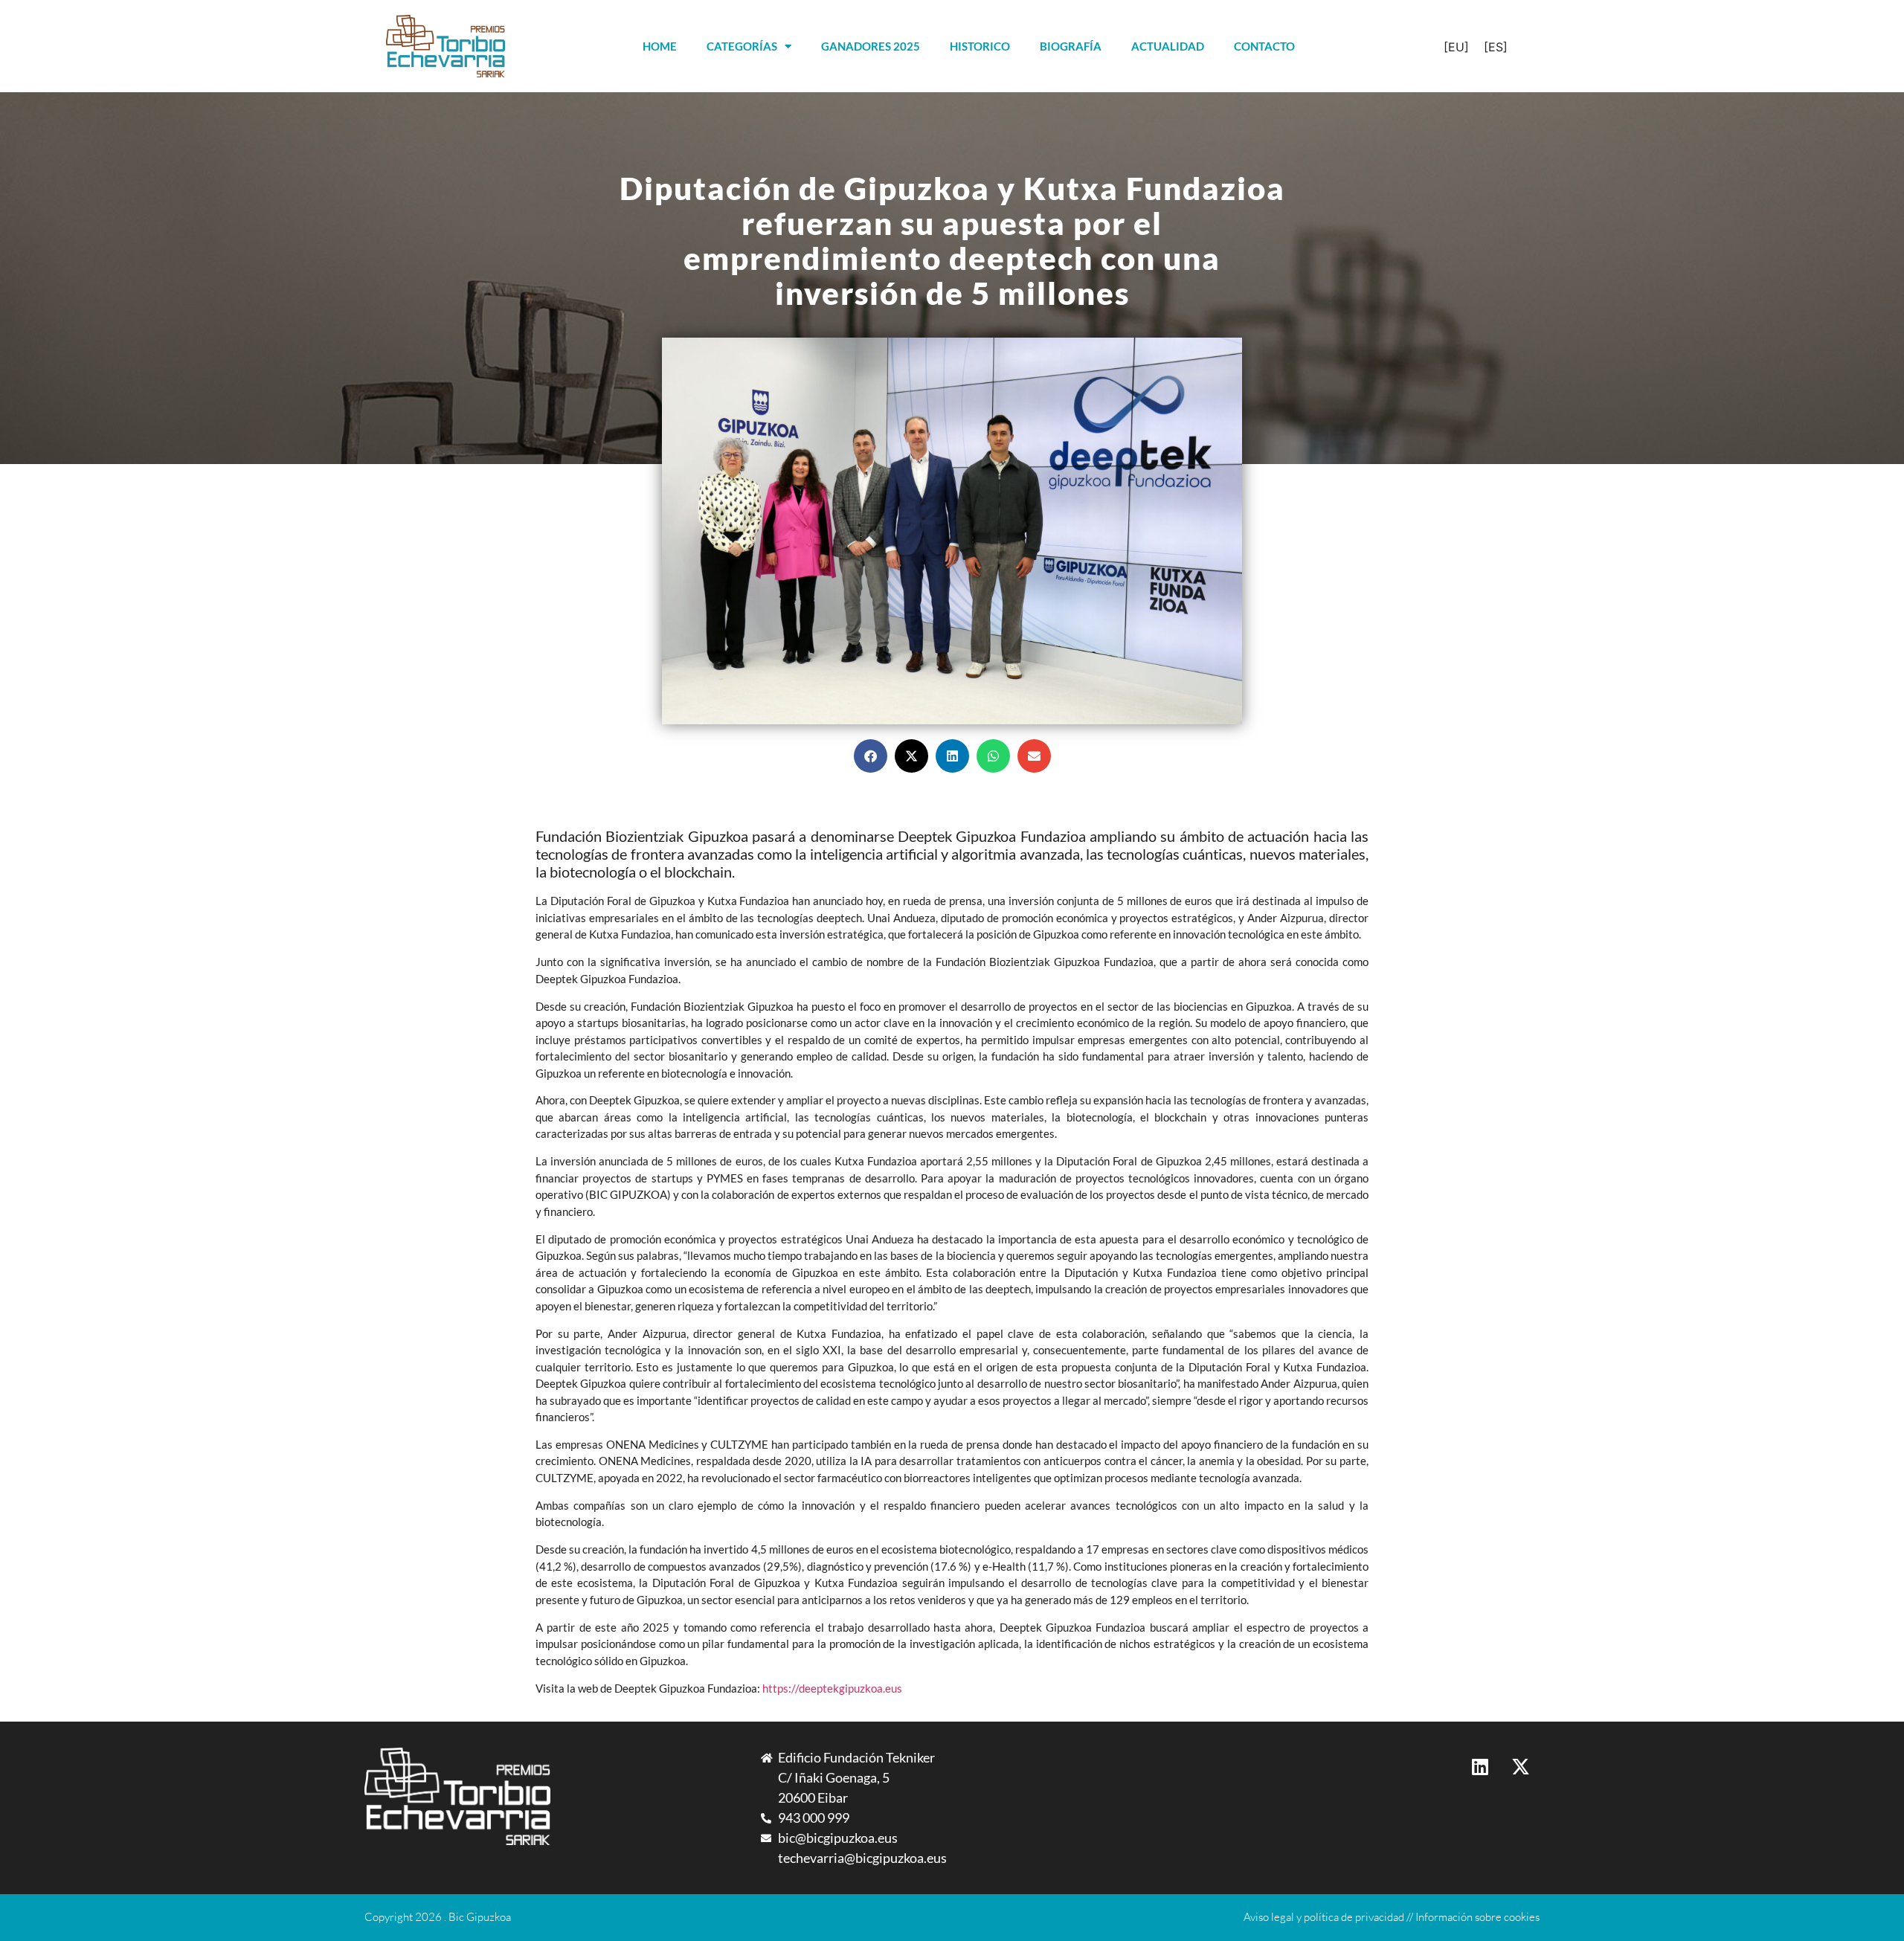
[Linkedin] (1480, 1766)
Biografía (1071, 46)
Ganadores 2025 (871, 46)
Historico (980, 46)
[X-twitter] (1521, 1766)
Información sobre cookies (1477, 1917)
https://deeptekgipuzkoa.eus (832, 1688)
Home (660, 46)
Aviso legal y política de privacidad (1324, 1917)
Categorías (742, 46)
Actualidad (1168, 46)
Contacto (1264, 46)
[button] (871, 756)
